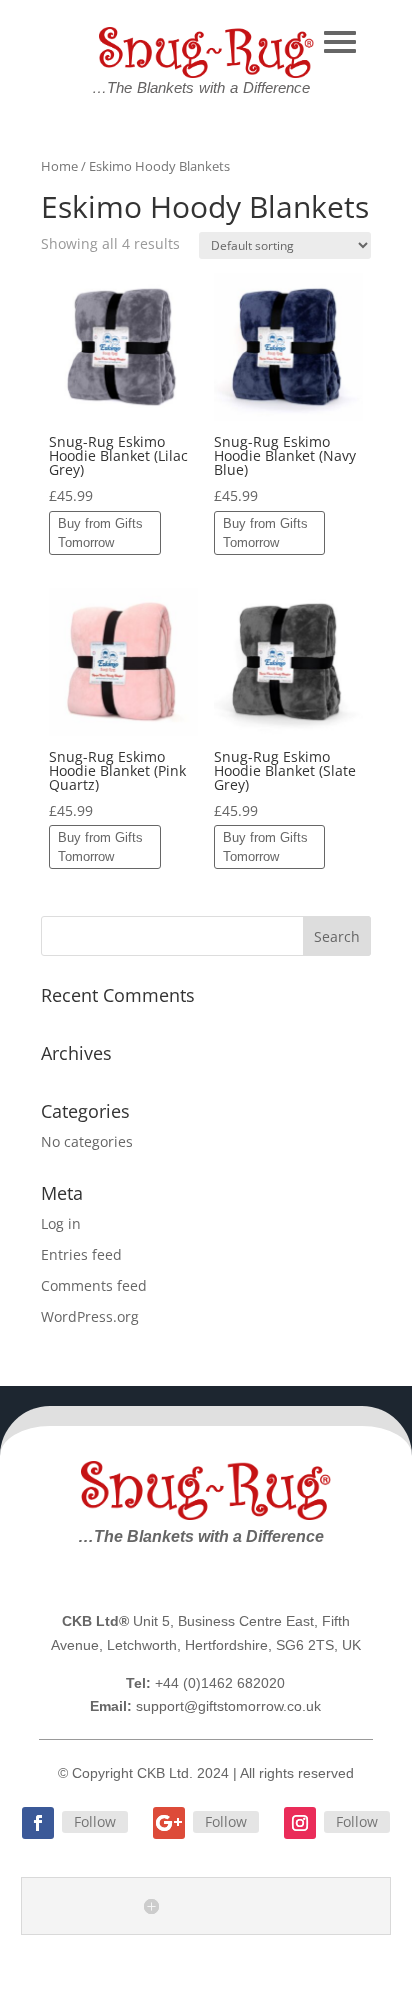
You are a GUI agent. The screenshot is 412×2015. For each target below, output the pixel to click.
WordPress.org (90, 1316)
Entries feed (81, 1254)
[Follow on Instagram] (300, 1823)
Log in (61, 1223)
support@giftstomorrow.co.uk (228, 1706)
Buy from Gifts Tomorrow (100, 533)
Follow (95, 1821)
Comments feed (94, 1285)
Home (59, 166)
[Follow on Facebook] (38, 1823)
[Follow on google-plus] (169, 1823)
